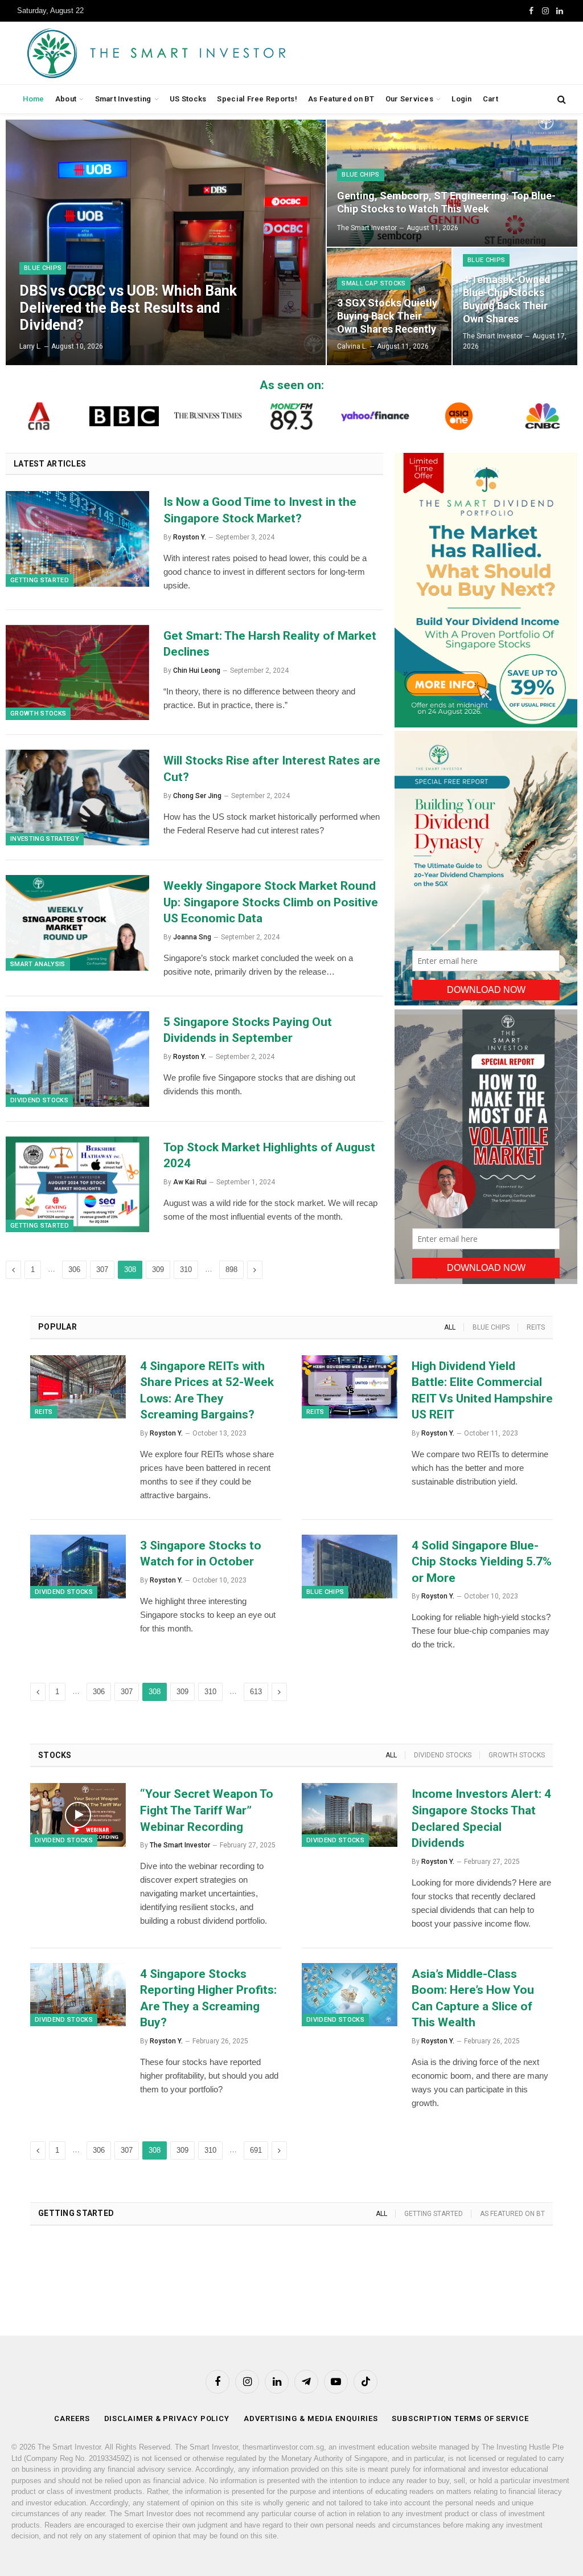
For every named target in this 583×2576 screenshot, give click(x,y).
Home (34, 99)
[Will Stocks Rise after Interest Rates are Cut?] (77, 798)
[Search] (561, 99)
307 (102, 1269)
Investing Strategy (45, 839)
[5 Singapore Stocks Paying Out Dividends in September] (77, 1059)
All (450, 1327)
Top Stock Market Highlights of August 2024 (269, 1156)
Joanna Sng (192, 937)
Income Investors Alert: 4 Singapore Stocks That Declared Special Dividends (481, 1818)
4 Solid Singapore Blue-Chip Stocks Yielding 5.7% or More (482, 1562)
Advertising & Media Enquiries (311, 2418)
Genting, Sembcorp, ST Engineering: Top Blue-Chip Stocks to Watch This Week (446, 202)
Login (461, 99)
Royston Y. (190, 537)
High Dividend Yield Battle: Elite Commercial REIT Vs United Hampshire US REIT (482, 1391)
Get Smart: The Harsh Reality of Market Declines (270, 644)
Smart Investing (123, 99)
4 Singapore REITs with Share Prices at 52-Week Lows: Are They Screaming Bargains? (207, 1391)
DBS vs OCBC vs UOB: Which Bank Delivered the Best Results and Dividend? (128, 308)
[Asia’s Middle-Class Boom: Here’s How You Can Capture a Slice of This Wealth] (350, 1995)
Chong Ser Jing (197, 796)
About (66, 99)
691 (256, 2150)
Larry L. (30, 346)
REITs (536, 1327)
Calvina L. (352, 346)
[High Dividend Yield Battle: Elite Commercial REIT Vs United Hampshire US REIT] (350, 1387)
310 (186, 1269)
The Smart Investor (367, 228)
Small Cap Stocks (373, 283)
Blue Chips (43, 268)
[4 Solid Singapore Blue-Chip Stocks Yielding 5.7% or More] (350, 1567)
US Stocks (188, 99)
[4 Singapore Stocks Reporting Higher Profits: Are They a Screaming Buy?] (78, 1995)
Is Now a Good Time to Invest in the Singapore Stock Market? (260, 510)
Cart (490, 99)
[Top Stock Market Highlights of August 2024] (77, 1184)
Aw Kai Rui (190, 1182)
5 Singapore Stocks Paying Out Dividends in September (248, 1030)
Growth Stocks (38, 713)
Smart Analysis (38, 964)
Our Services (409, 99)
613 (256, 1692)
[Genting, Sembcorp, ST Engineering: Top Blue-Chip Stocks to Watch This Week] (452, 183)
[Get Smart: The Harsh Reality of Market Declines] (77, 673)
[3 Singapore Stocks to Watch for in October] (78, 1567)
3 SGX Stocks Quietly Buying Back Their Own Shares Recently (387, 316)
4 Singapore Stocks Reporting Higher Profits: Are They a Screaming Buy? (208, 1998)
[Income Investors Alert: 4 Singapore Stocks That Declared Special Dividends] (350, 1815)
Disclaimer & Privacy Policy (167, 2418)
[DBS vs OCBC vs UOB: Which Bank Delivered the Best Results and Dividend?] (166, 242)
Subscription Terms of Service (460, 2418)
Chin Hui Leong (197, 670)
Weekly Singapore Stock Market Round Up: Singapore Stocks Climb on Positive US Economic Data (271, 902)
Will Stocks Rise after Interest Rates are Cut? (272, 769)
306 (74, 1269)
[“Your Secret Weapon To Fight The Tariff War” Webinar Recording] (78, 1815)
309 (158, 1269)
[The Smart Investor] (208, 53)
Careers (72, 2418)
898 (231, 1269)
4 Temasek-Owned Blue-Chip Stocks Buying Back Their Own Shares (507, 299)
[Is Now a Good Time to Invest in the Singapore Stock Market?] (77, 539)
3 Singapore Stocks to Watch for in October (201, 1554)
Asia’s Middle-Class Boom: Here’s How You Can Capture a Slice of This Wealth (473, 1998)
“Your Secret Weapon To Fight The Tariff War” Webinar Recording (207, 1810)
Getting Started (40, 580)
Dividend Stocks (39, 1100)
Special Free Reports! (257, 99)
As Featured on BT (341, 99)
